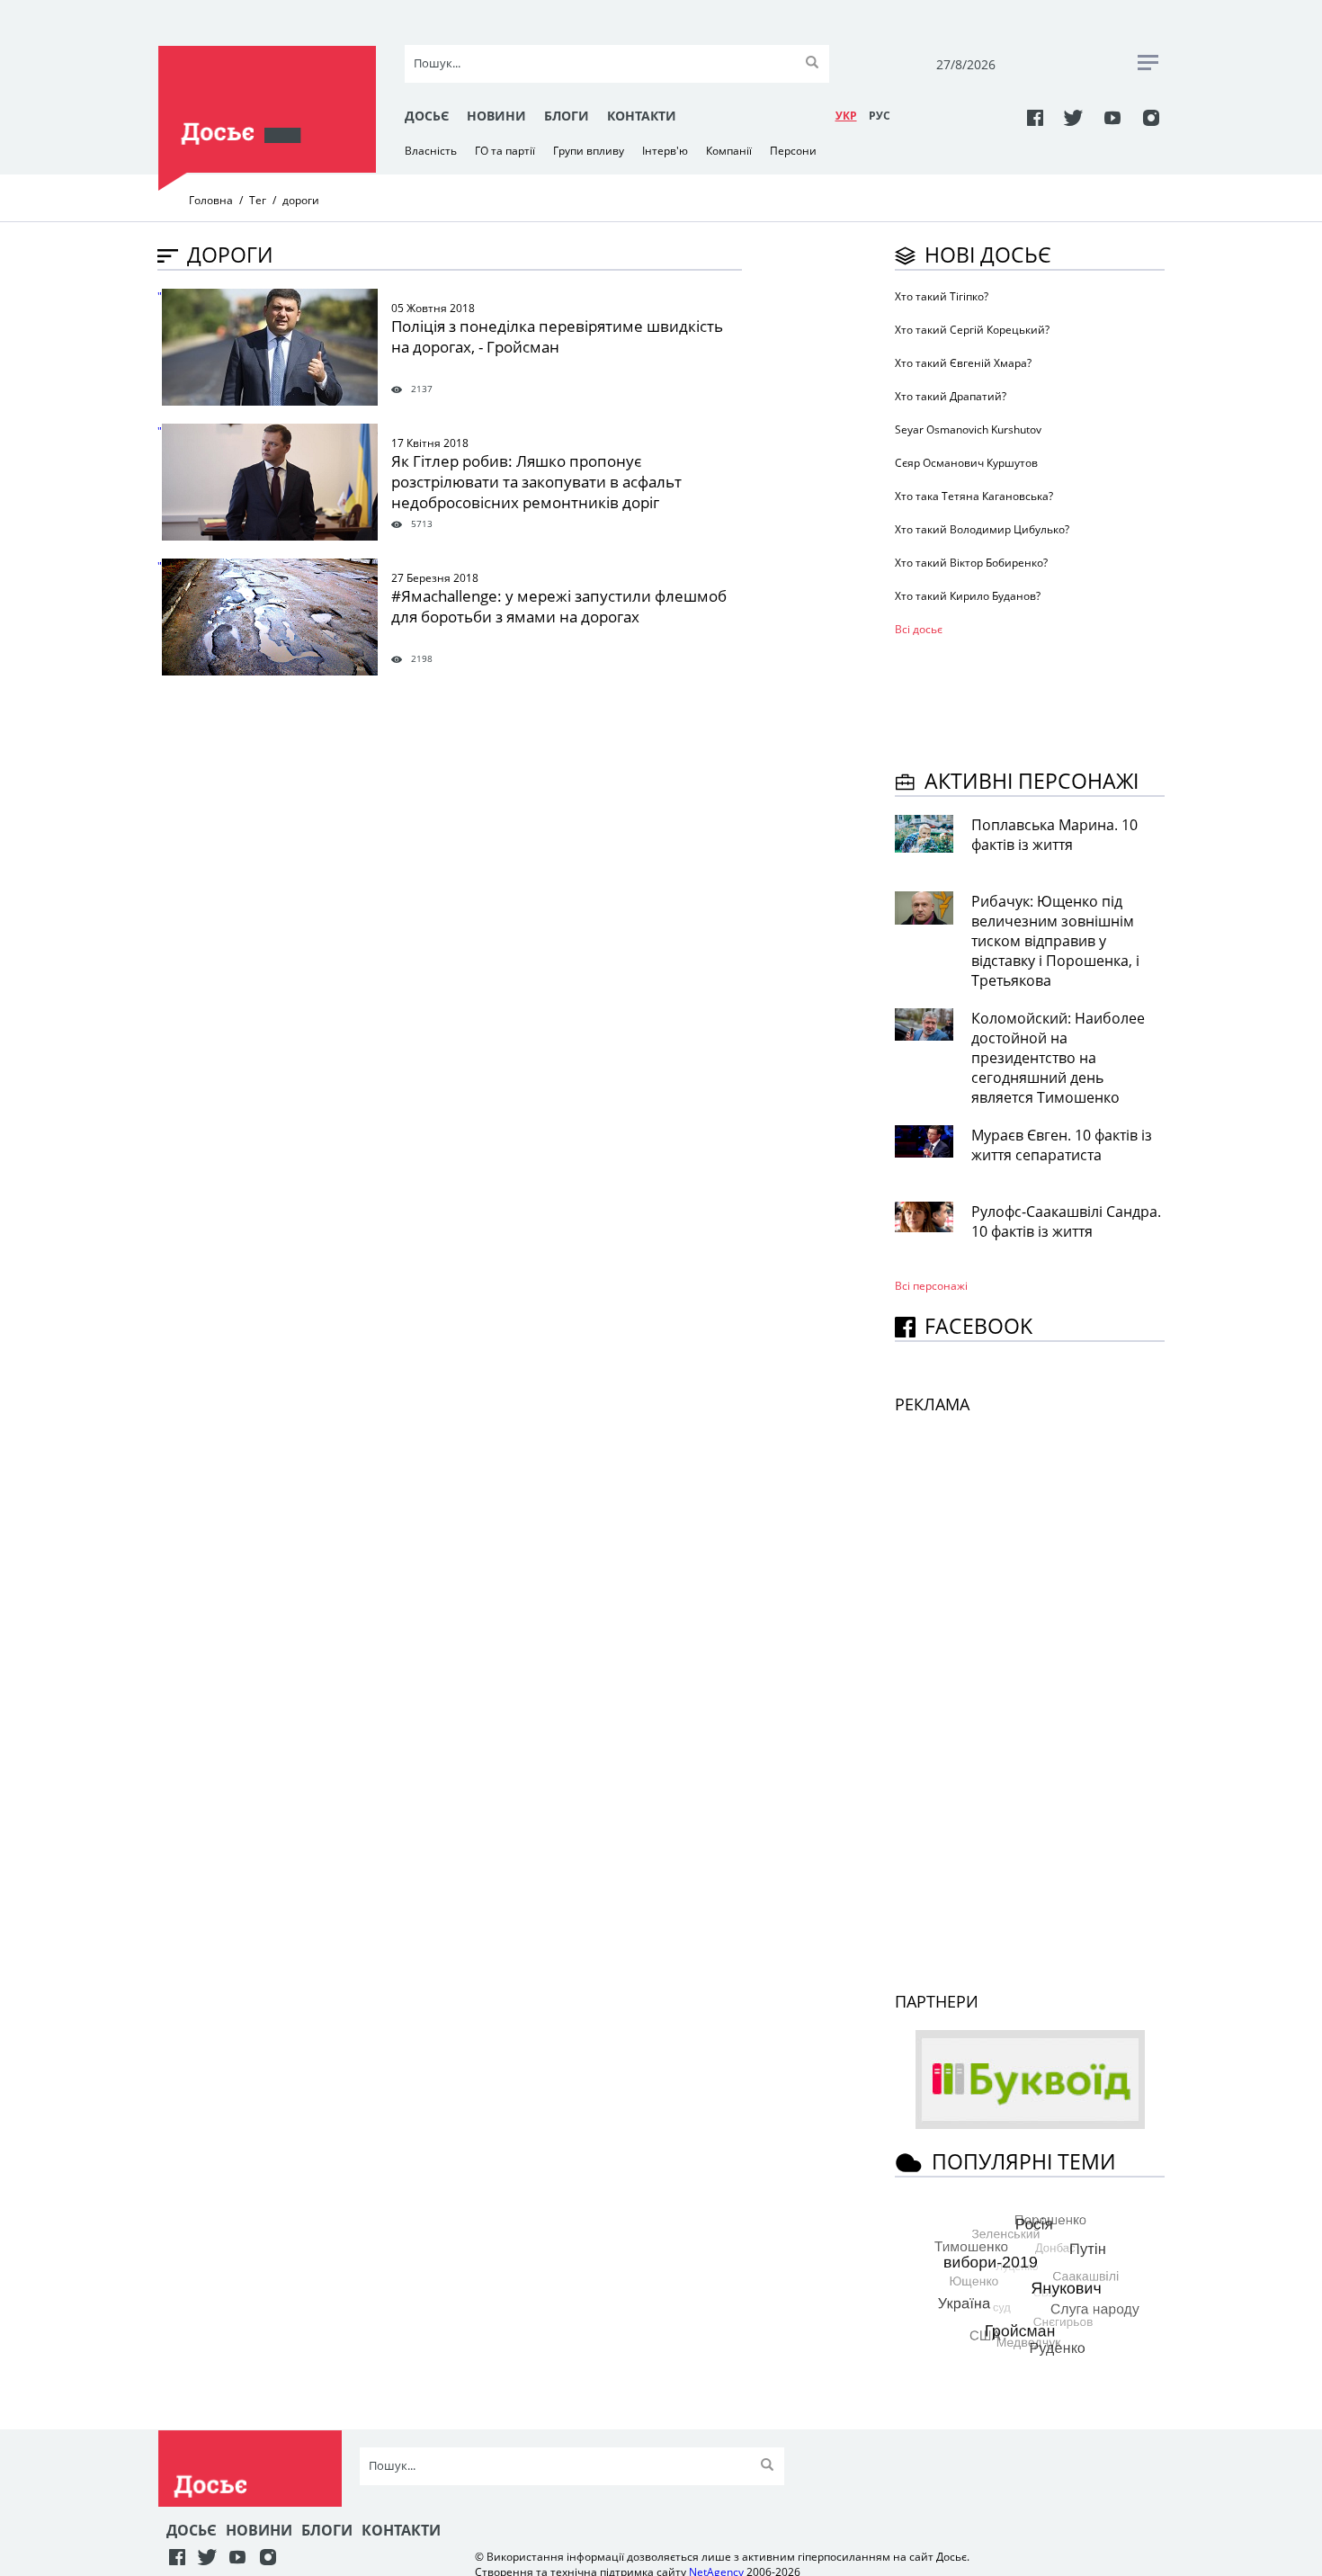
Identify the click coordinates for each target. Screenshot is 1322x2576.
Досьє (427, 116)
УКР (846, 116)
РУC (880, 116)
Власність (431, 151)
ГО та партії (505, 151)
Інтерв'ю (665, 151)
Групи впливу (589, 151)
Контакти (642, 116)
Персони (793, 151)
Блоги (567, 116)
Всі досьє (919, 629)
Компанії (729, 151)
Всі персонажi (931, 1286)
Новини (496, 116)
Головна (211, 200)
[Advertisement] (1039, 700)
